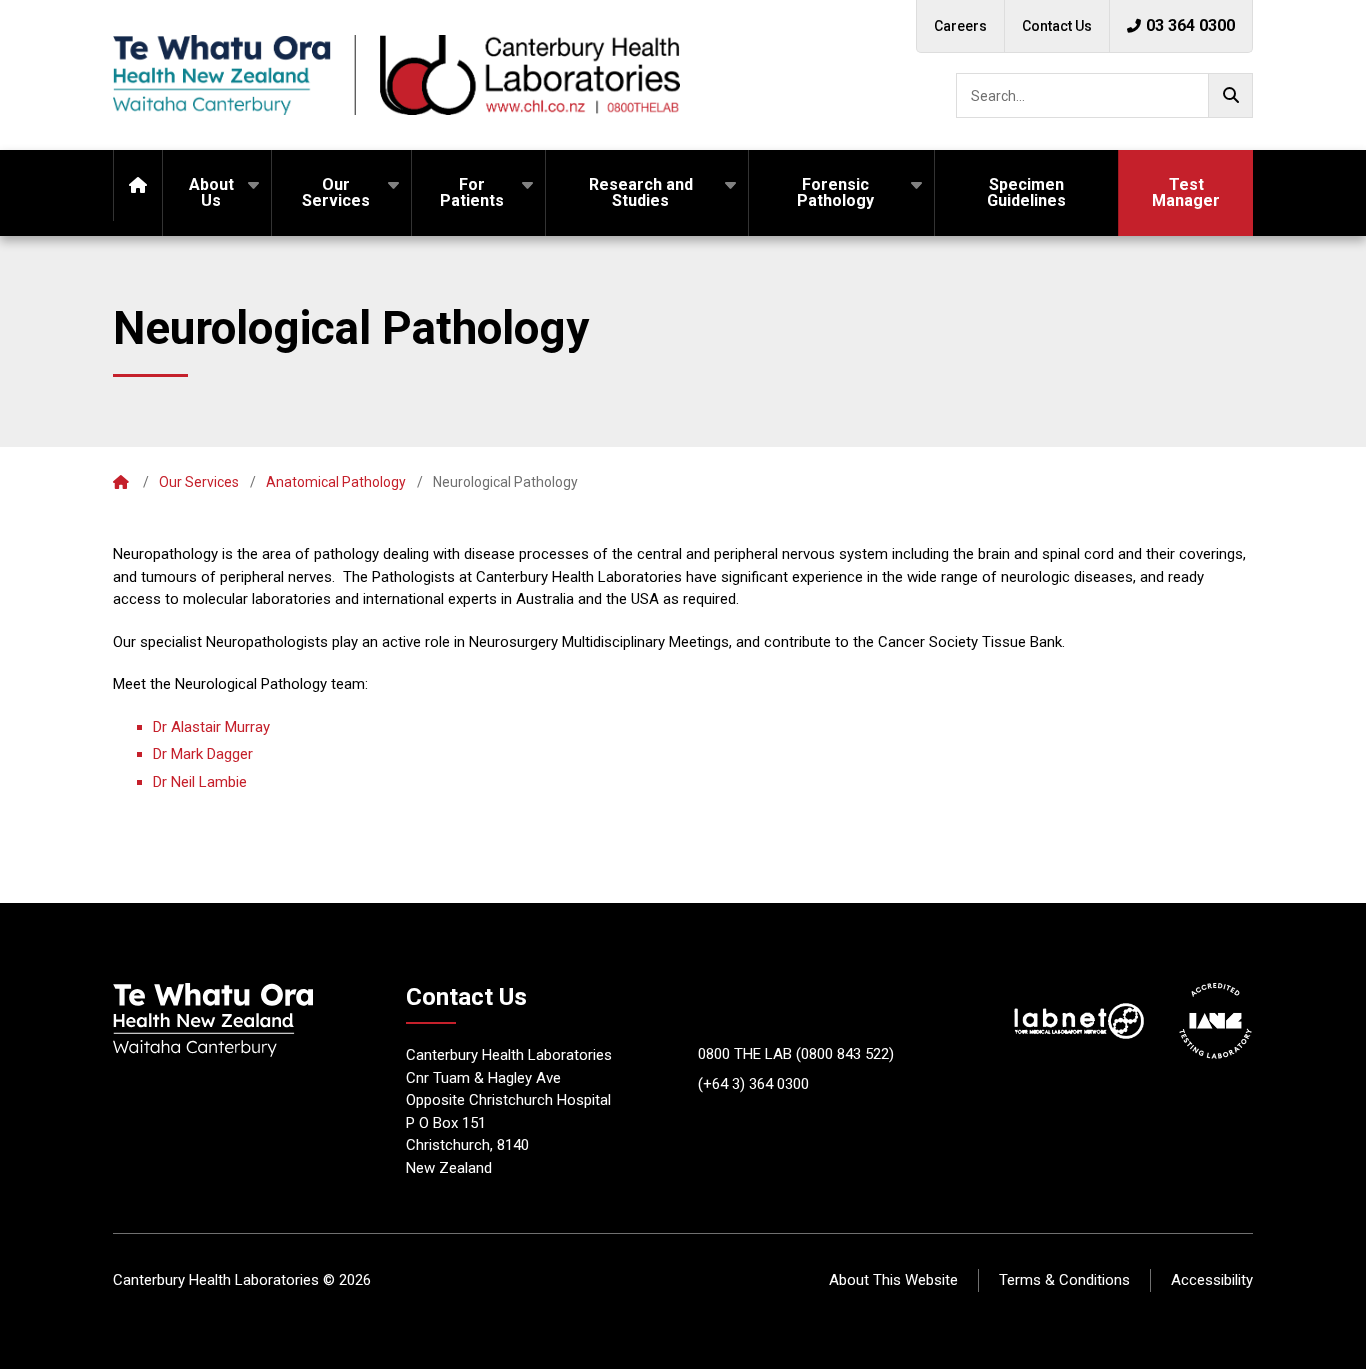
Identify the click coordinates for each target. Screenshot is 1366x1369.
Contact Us (1057, 26)
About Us (211, 192)
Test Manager (1186, 192)
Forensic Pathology (835, 192)
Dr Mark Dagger (203, 754)
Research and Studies (641, 192)
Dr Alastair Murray (211, 727)
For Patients (472, 192)
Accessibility (1212, 1280)
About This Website (893, 1280)
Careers (960, 26)
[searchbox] (1104, 95)
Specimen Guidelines (1026, 192)
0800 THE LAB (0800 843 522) (796, 1054)
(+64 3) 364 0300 (753, 1084)
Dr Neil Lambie (200, 782)
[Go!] (1230, 95)
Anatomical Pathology (336, 482)
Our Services (336, 192)
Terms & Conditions (1064, 1280)
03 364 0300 (1190, 25)
